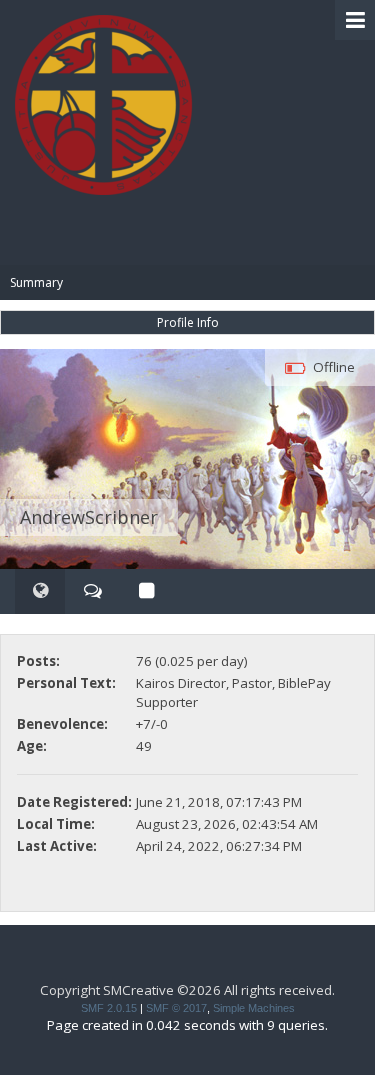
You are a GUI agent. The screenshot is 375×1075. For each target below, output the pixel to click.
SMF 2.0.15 (109, 1008)
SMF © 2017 (176, 1008)
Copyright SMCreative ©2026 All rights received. (187, 990)
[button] (355, 20)
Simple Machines (254, 1008)
